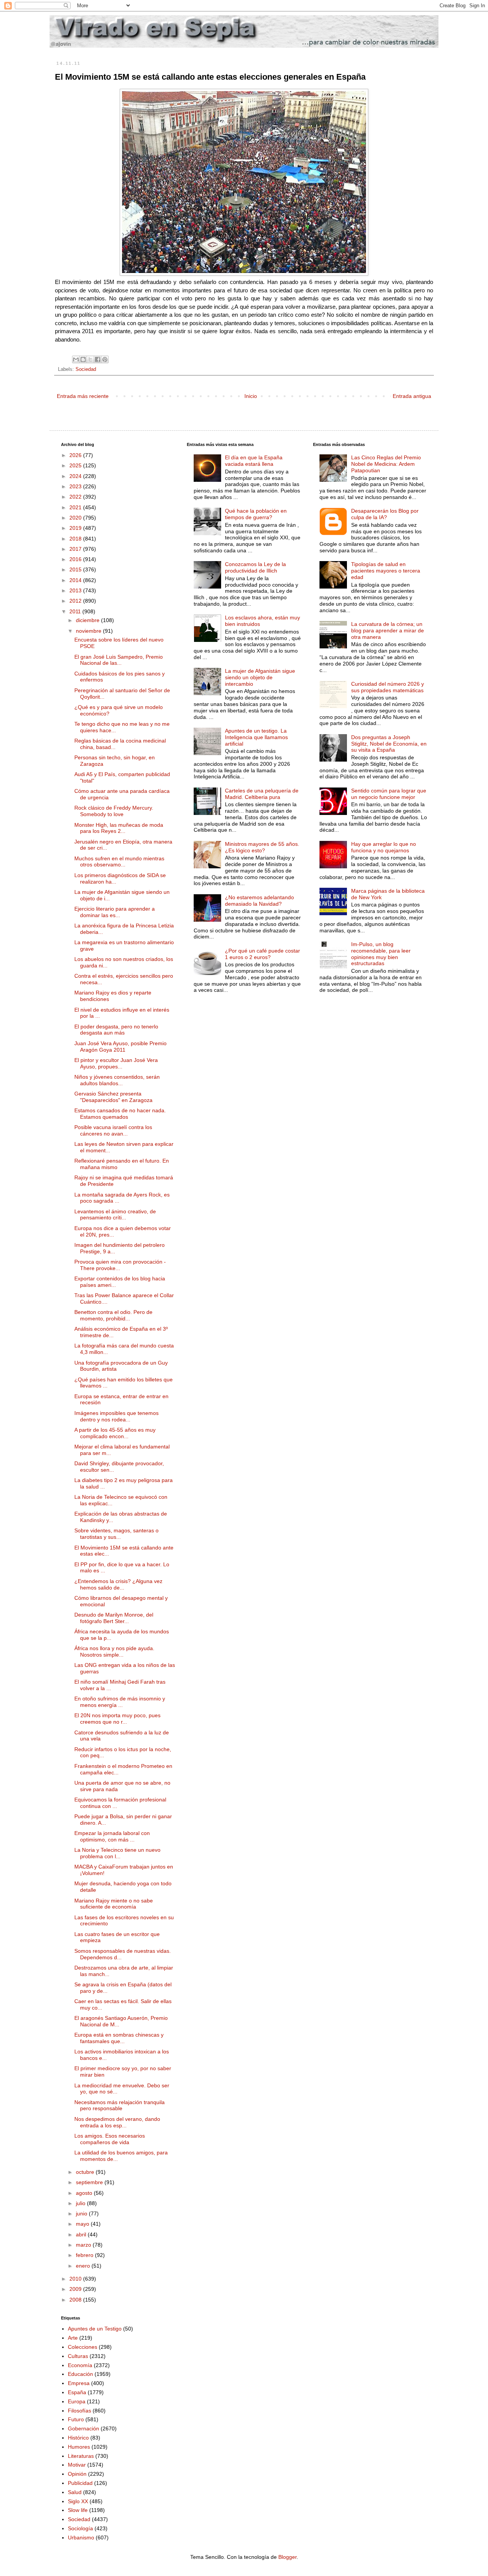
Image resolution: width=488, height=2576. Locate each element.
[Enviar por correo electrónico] (76, 359)
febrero (85, 2255)
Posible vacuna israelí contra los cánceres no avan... (113, 1130)
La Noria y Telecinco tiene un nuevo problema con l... (117, 1853)
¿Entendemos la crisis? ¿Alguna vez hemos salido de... (118, 1584)
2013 (76, 590)
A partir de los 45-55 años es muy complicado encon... (115, 1433)
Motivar (77, 2465)
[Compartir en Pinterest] (105, 359)
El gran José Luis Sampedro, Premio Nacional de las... (119, 660)
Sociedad (86, 369)
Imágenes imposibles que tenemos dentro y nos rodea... (116, 1416)
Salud (75, 2492)
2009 (76, 2289)
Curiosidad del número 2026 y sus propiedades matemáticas (388, 687)
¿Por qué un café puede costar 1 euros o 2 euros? (262, 954)
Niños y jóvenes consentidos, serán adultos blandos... (117, 1080)
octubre (86, 2172)
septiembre (90, 2182)
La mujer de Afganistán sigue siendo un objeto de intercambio (260, 677)
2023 (76, 486)
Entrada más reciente (83, 396)
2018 (76, 539)
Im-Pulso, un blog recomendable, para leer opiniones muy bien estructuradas (381, 954)
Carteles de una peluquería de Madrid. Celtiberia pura (262, 794)
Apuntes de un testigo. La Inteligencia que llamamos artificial (256, 737)
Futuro (76, 2419)
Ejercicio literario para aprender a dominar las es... (115, 912)
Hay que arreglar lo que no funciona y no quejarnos (384, 847)
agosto (85, 2193)
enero (84, 2266)
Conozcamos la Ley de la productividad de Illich (255, 567)
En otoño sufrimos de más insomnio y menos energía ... (120, 1702)
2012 (76, 601)
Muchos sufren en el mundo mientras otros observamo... (119, 862)
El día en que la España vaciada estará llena (254, 461)
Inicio (251, 396)
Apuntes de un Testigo (95, 2329)
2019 (76, 528)
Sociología (80, 2528)
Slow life (78, 2510)
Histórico (78, 2438)
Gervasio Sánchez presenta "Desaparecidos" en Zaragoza (113, 1097)
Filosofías (79, 2411)
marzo (84, 2245)
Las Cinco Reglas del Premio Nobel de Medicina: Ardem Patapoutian (386, 464)
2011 (76, 611)
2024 (76, 476)
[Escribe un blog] (83, 359)
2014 (76, 580)
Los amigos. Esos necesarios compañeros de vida (110, 2139)
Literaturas (81, 2456)
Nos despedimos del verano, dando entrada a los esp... (117, 2122)
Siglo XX (78, 2501)
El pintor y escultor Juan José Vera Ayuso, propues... (116, 1063)
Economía (80, 2365)
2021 (76, 507)
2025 (76, 465)
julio (81, 2203)
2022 (76, 497)
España (77, 2392)
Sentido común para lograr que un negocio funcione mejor (389, 794)
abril (82, 2234)
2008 (76, 2300)
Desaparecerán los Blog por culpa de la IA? (385, 514)
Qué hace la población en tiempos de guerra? (256, 514)
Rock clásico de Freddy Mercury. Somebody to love (114, 811)
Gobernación (83, 2428)
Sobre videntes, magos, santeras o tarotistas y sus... (116, 1534)
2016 (76, 559)
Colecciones (83, 2347)
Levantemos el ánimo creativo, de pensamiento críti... (115, 1215)
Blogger (287, 2557)
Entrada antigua (412, 396)
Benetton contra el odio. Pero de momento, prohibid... (113, 1315)
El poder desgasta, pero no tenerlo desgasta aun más (116, 1030)
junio (82, 2213)
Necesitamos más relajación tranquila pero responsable (120, 2105)
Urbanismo (81, 2538)
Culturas (78, 2356)
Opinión (77, 2474)
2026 (76, 455)
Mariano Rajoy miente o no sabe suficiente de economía (114, 1904)
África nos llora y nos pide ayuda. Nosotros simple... (114, 1651)
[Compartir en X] (90, 359)
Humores (79, 2447)
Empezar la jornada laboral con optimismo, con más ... (112, 1836)
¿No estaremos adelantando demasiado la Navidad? (259, 901)
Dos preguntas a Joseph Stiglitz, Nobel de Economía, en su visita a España (389, 744)
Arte (73, 2338)
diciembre (88, 620)
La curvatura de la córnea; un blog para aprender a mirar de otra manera (388, 630)
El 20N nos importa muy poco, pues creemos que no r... (117, 1719)
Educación (80, 2374)
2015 (76, 569)
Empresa (79, 2383)
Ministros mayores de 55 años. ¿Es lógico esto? (262, 847)
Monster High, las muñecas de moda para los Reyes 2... (119, 828)
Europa (77, 2401)
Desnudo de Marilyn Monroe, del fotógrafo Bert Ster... (114, 1618)
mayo (83, 2224)
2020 (76, 518)
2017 (76, 549)
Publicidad (80, 2483)
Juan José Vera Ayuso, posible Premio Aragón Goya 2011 (120, 1047)
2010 (76, 2279)
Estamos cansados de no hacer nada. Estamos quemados (120, 1114)
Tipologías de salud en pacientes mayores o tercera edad (386, 571)
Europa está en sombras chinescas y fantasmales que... (119, 2038)
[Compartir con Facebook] (98, 359)
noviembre (89, 631)
